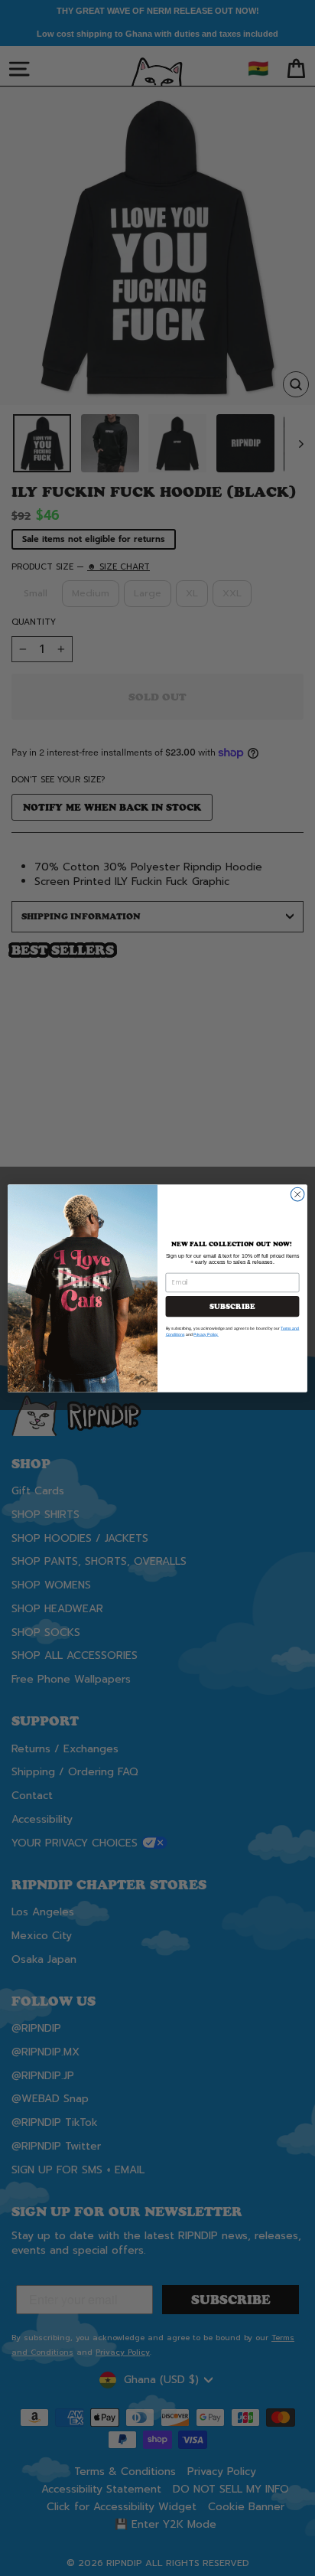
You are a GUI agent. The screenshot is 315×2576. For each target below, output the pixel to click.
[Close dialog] (297, 1194)
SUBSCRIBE (232, 1306)
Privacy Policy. (206, 1334)
